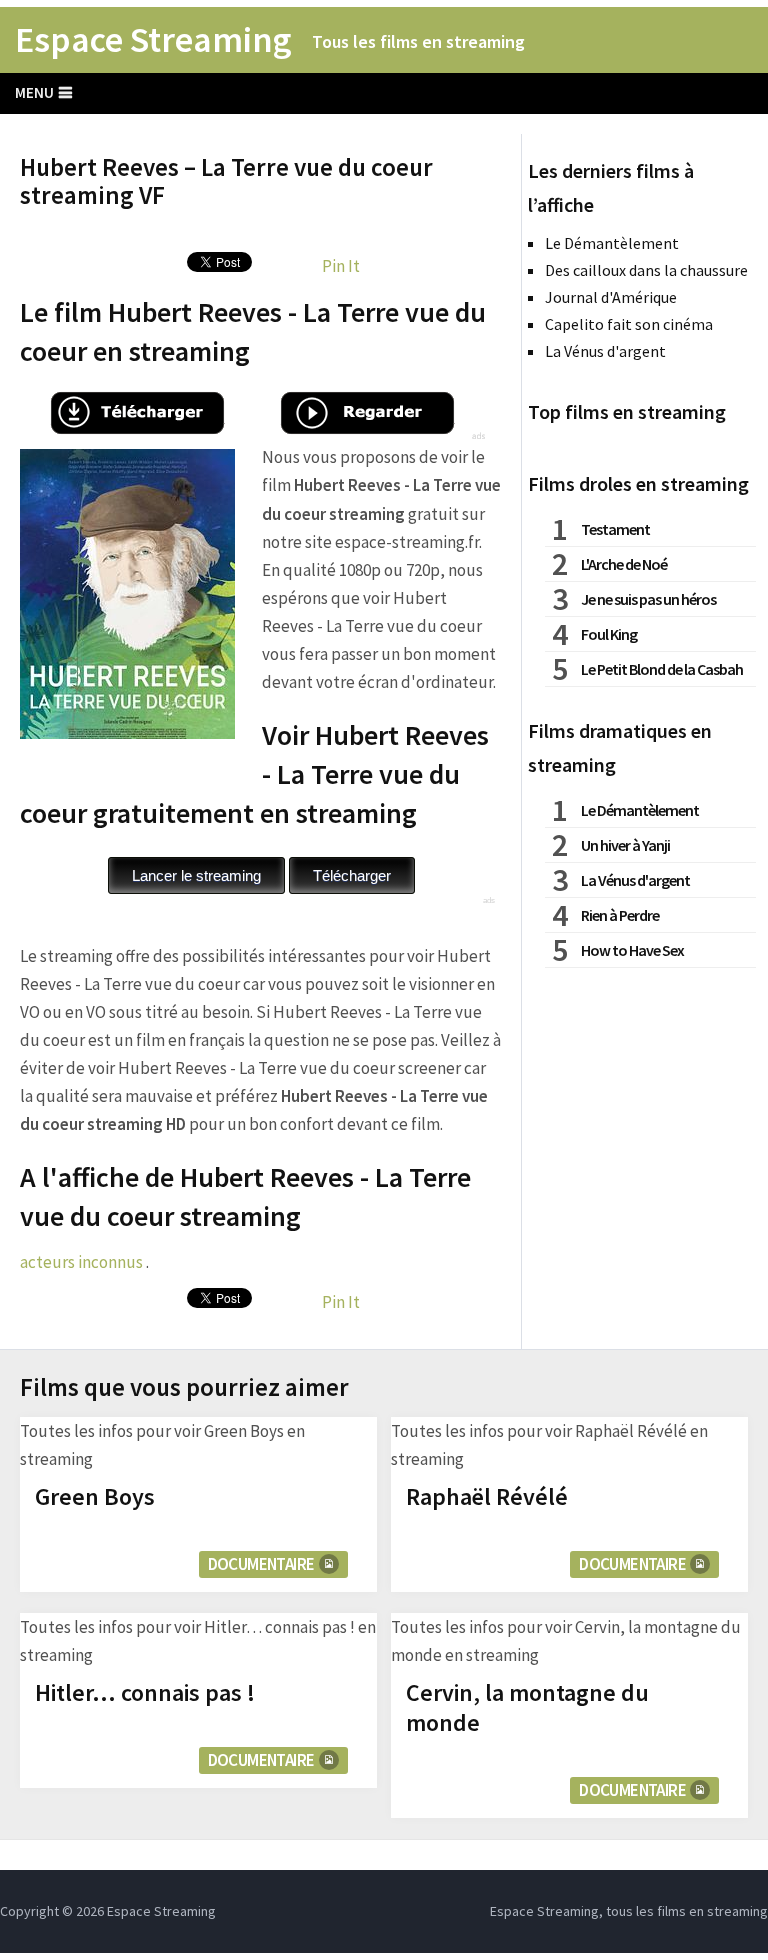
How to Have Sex (632, 950)
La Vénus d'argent (605, 351)
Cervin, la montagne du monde (527, 1707)
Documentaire (261, 1564)
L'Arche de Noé (624, 564)
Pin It (341, 266)
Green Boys (95, 1496)
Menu (34, 92)
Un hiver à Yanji (625, 845)
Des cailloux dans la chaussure (646, 270)
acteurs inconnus (81, 1262)
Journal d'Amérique (611, 297)
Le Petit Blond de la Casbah (662, 669)
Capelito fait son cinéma (629, 324)
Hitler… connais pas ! (145, 1692)
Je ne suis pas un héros (648, 599)
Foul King (609, 634)
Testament (615, 529)
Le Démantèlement (612, 243)
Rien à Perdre (620, 915)
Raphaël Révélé (487, 1496)
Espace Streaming (153, 40)
